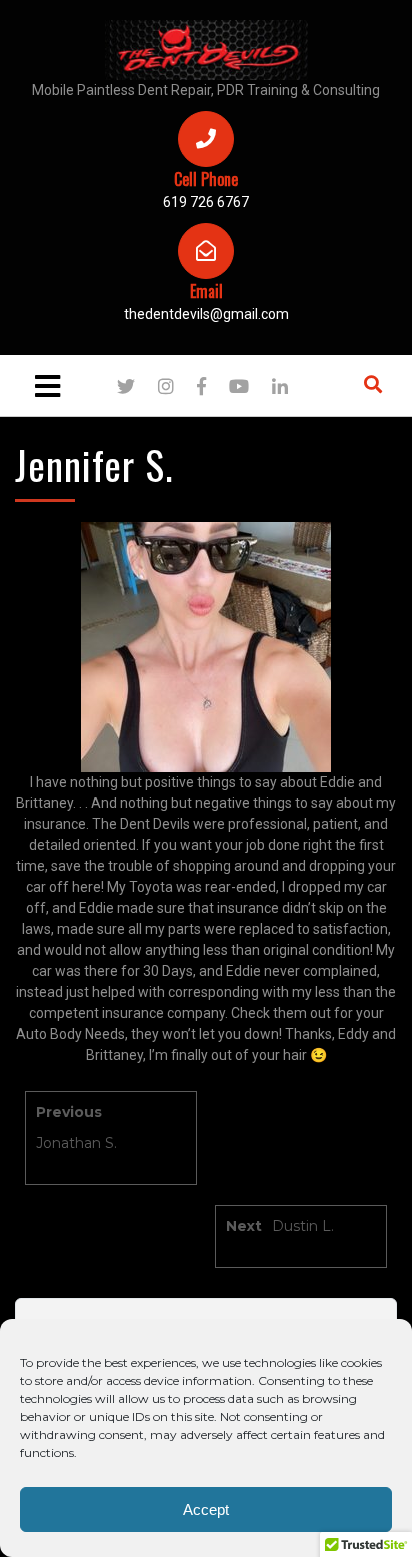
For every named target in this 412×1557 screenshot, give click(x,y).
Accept (206, 1509)
